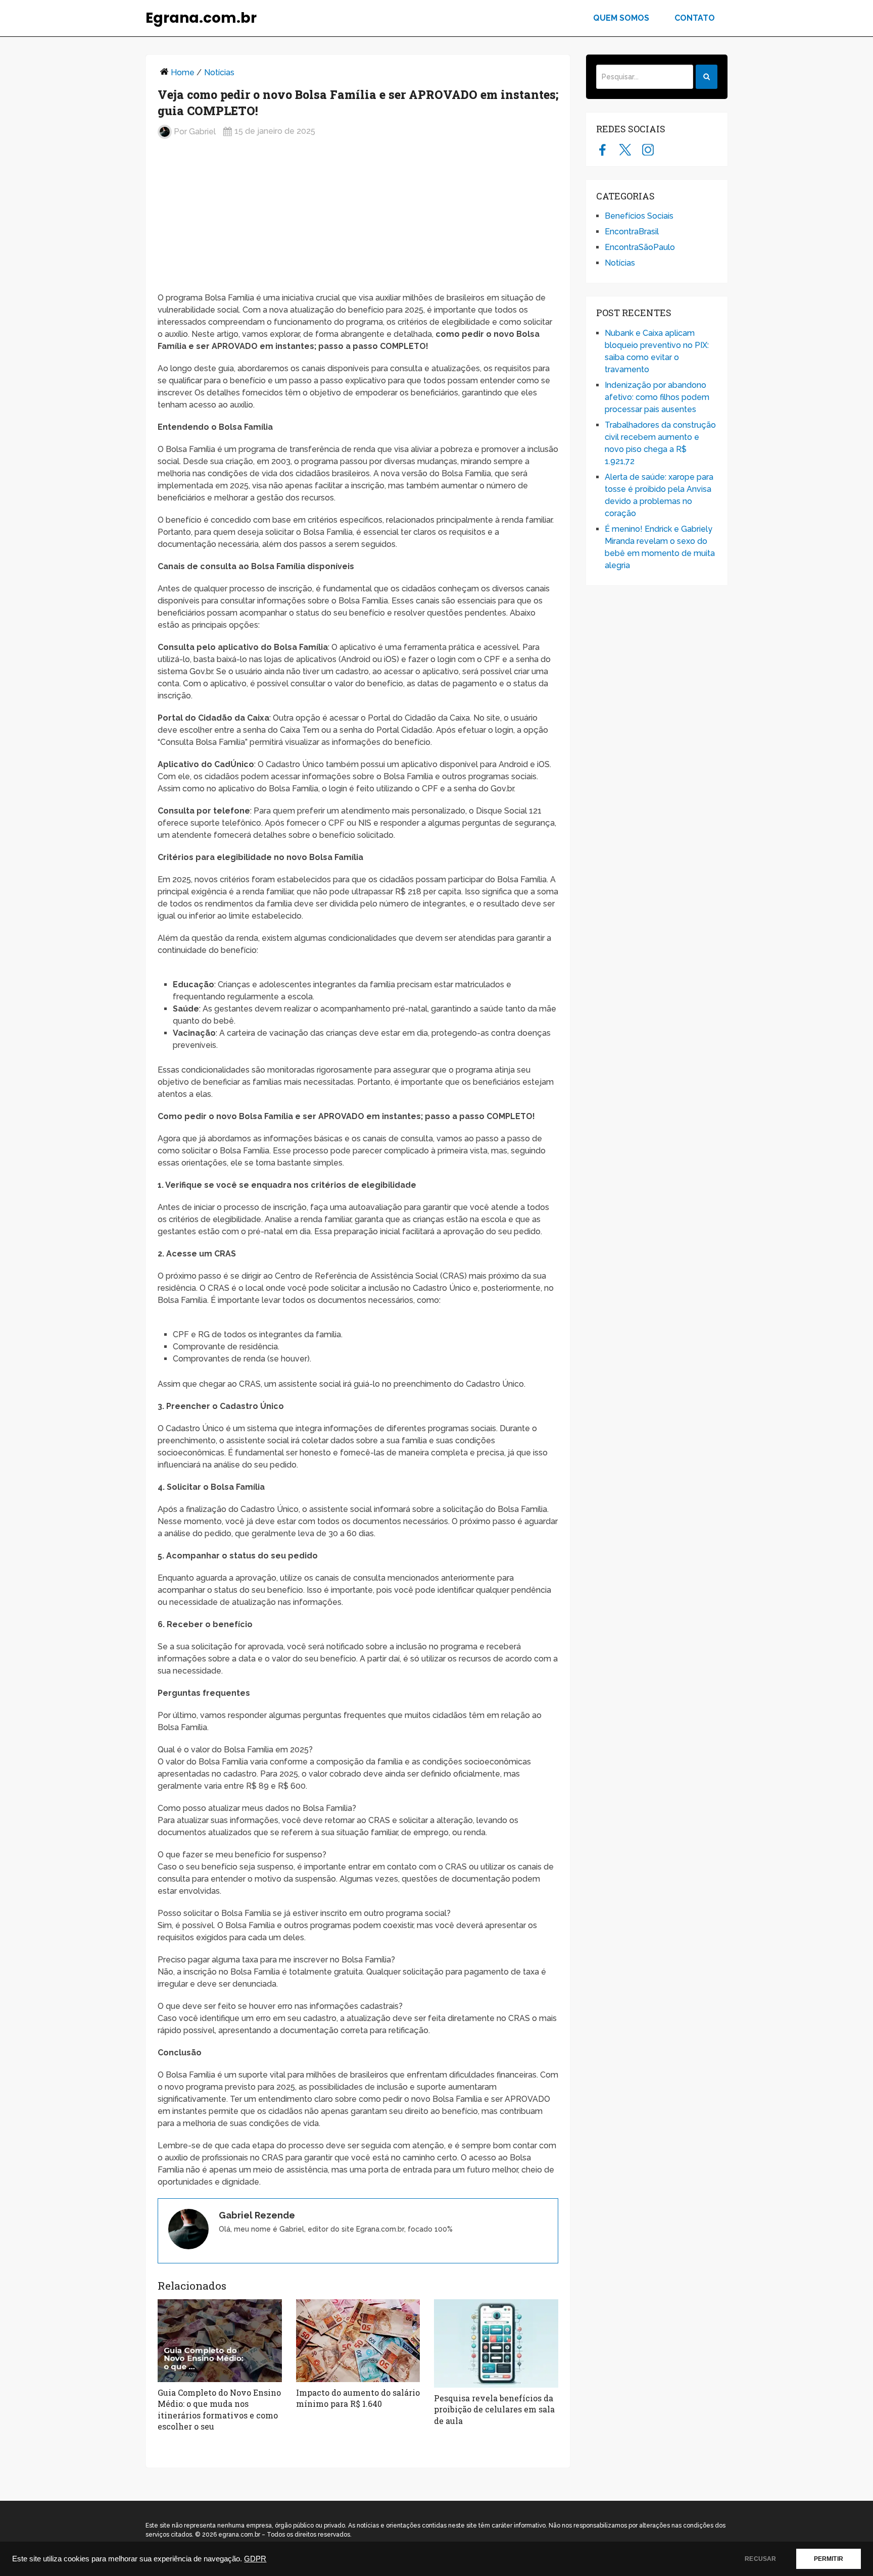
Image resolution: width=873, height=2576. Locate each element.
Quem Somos (621, 18)
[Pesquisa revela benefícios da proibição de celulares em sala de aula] (496, 2343)
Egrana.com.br (201, 18)
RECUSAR (760, 2559)
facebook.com (602, 149)
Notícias (219, 72)
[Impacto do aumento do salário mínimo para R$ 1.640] (358, 2341)
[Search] (707, 77)
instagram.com (648, 149)
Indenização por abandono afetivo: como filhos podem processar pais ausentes (657, 397)
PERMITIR (829, 2559)
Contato (695, 18)
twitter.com (625, 149)
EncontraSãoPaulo (640, 247)
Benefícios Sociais (639, 216)
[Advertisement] (358, 220)
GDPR (255, 2559)
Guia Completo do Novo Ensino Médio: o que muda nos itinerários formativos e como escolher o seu (219, 2409)
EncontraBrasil (632, 232)
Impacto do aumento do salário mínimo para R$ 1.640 (358, 2398)
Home (183, 72)
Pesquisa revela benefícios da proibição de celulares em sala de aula (494, 2409)
